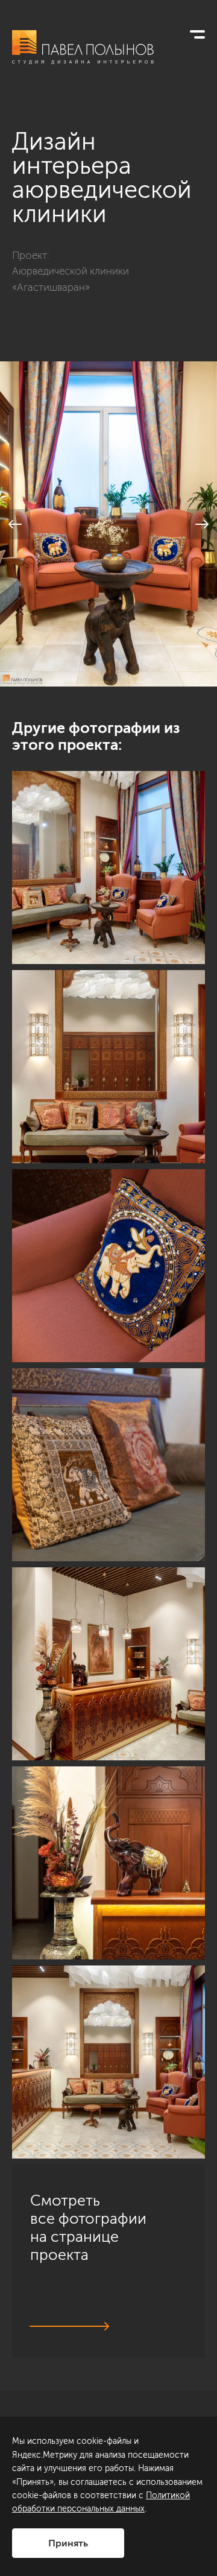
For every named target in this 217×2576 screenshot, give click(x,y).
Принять (68, 2543)
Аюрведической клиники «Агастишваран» (71, 279)
